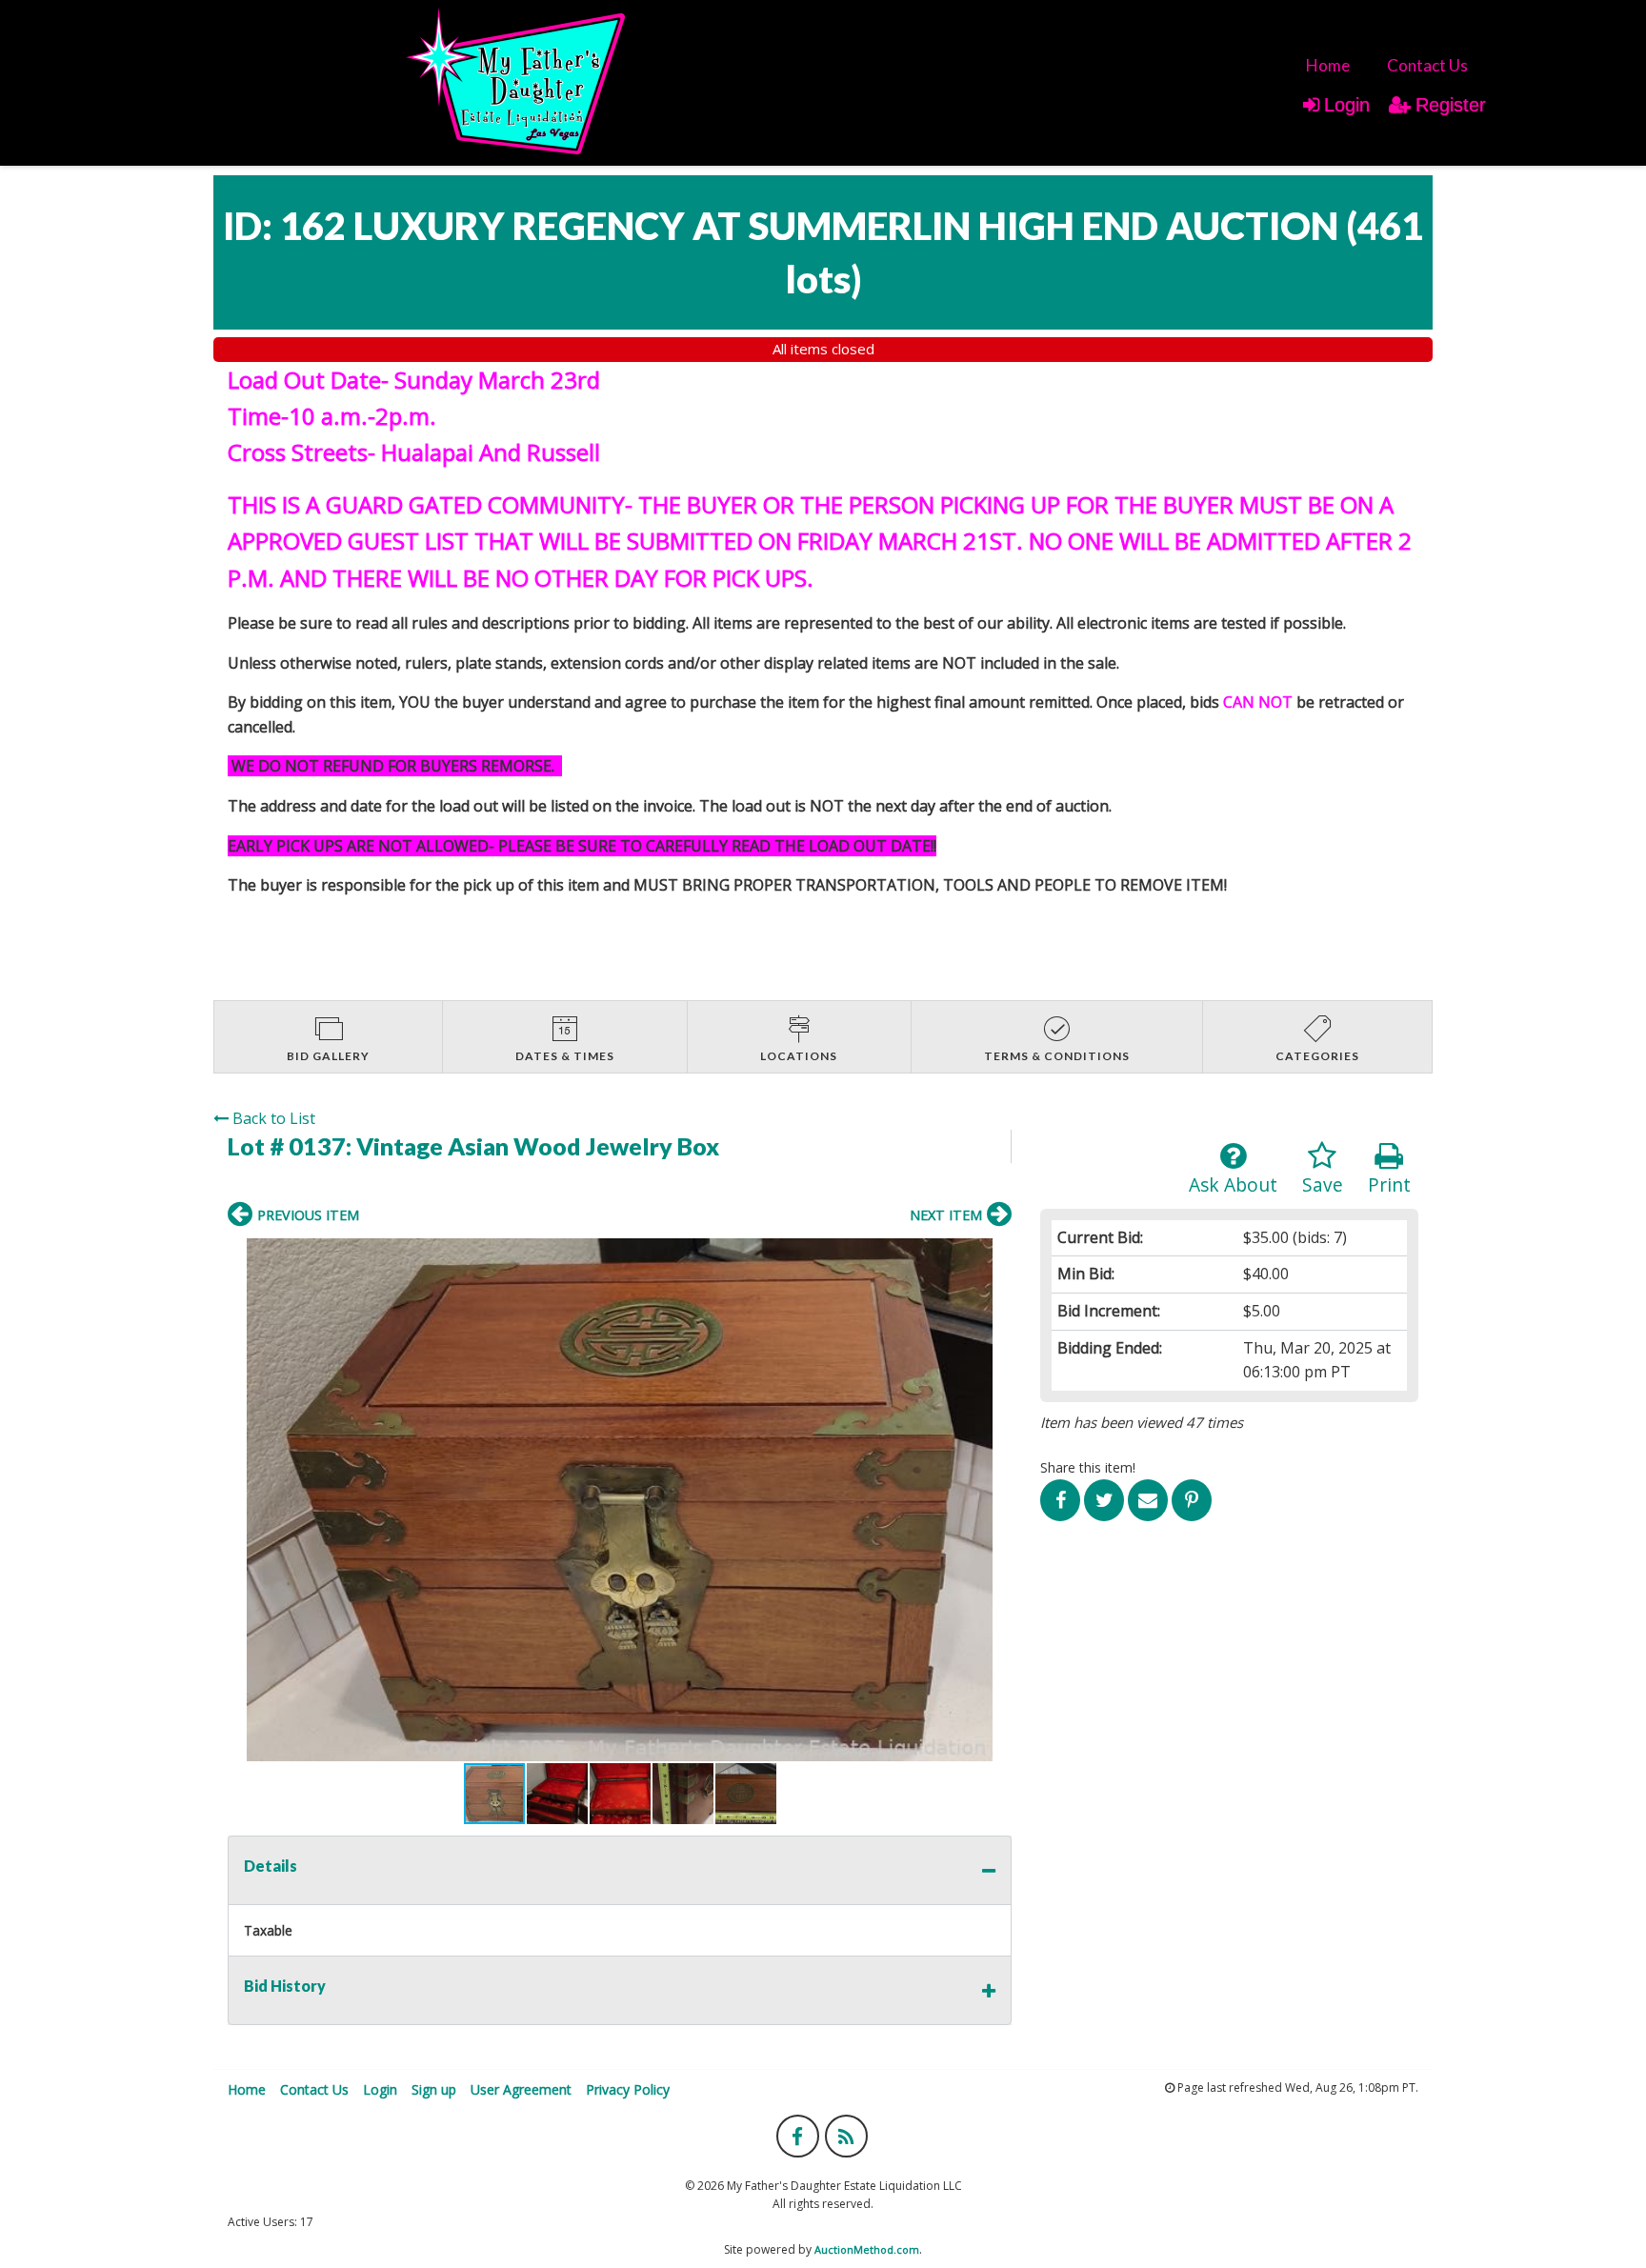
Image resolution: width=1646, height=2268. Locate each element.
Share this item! (1088, 1467)
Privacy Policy (628, 2089)
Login (1347, 105)
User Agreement (521, 2089)
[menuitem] (1328, 65)
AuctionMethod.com (867, 2249)
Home (1328, 65)
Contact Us (1427, 65)
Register (1451, 105)
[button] (620, 1500)
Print (1389, 1184)
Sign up (434, 2089)
